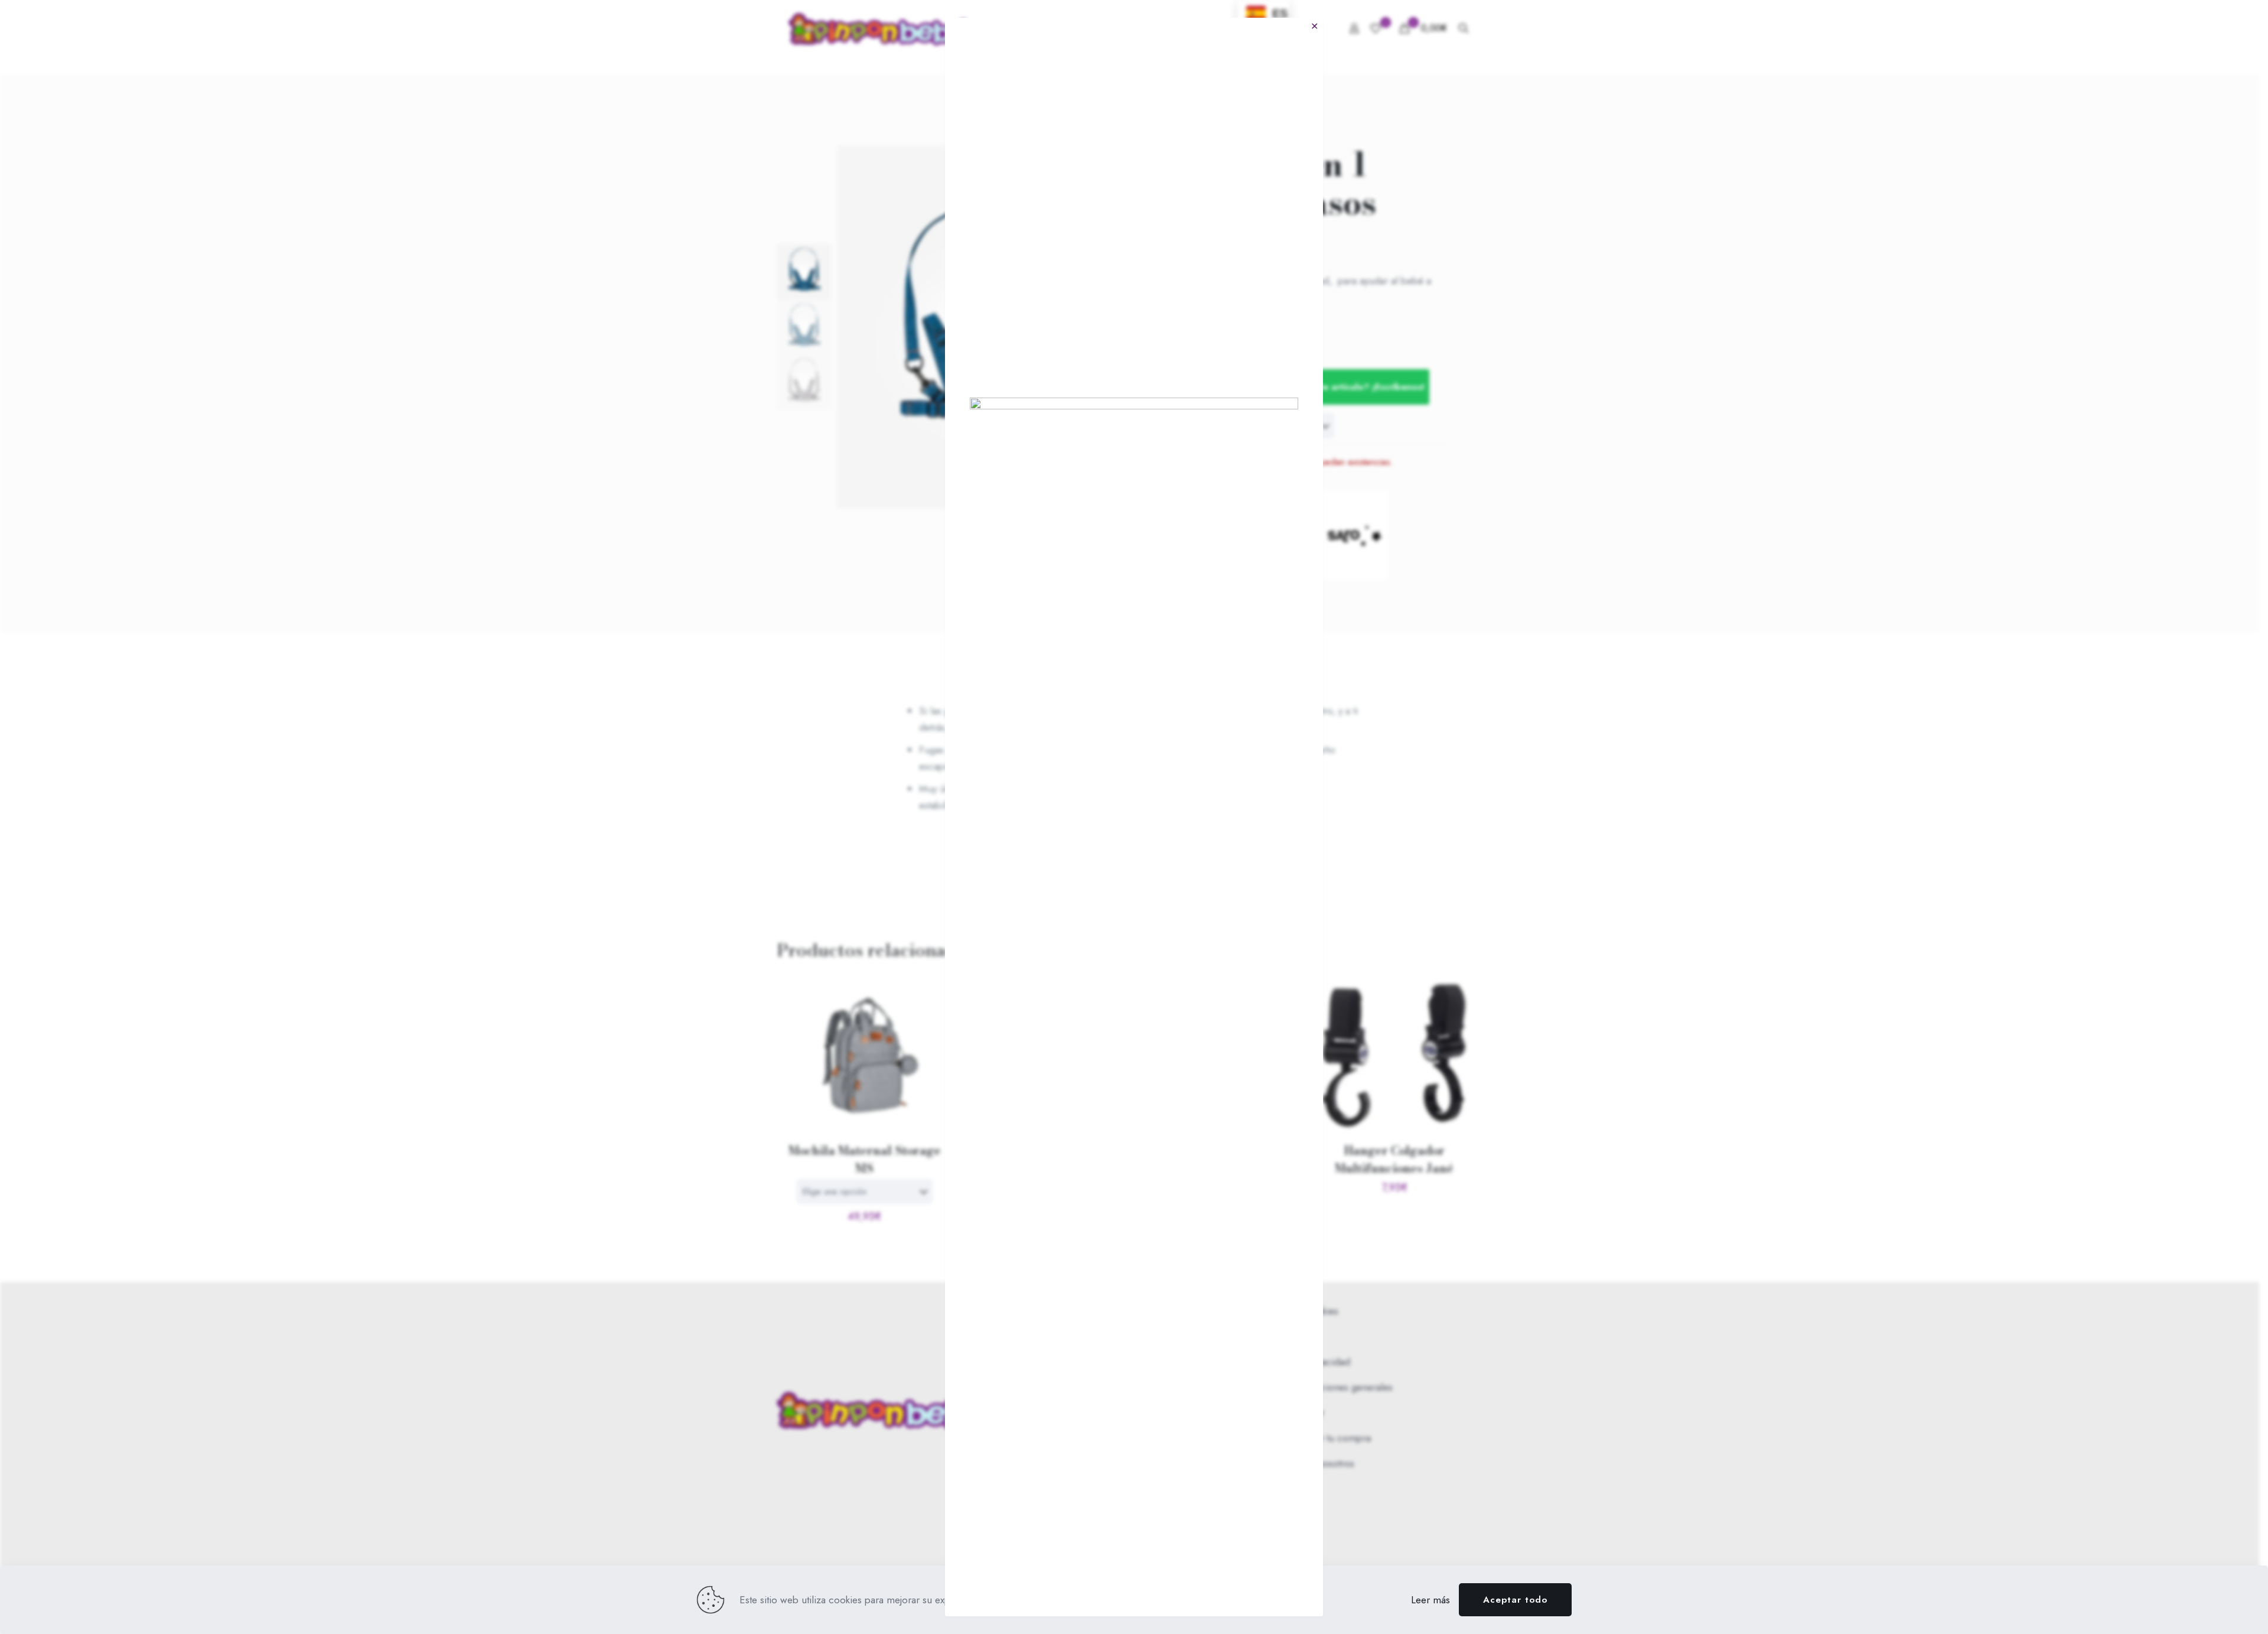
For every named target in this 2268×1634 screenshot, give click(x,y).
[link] (1134, 841)
